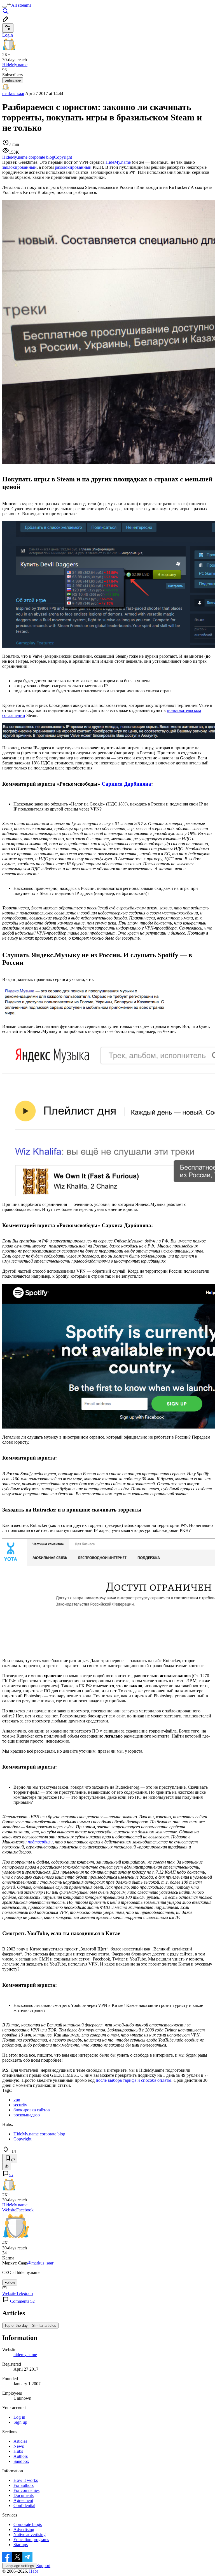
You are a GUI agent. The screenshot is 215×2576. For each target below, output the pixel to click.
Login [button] (8, 35)
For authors (24, 2485)
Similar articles (44, 2326)
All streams (21, 5)
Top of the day (16, 2326)
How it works (26, 2480)
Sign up (20, 2422)
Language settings (19, 2566)
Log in (19, 2417)
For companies (26, 2490)
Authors (21, 2456)
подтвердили (40, 1842)
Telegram (24, 2293)
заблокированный (19, 167)
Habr (33, 2571)
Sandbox (21, 2461)
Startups (21, 2545)
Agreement (23, 2500)
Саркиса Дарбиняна (126, 784)
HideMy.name (118, 162)
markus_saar (13, 93)
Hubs (18, 2451)
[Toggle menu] (4, 7)
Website (9, 2210)
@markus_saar (40, 2263)
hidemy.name (25, 2355)
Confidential (24, 2505)
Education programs (31, 2540)
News (19, 2446)
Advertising (24, 2529)
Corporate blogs (28, 2524)
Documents (24, 2495)
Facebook (25, 2210)
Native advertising (30, 2535)
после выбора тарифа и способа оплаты (134, 2080)
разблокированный (73, 167)
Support (43, 2566)
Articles (20, 2441)
